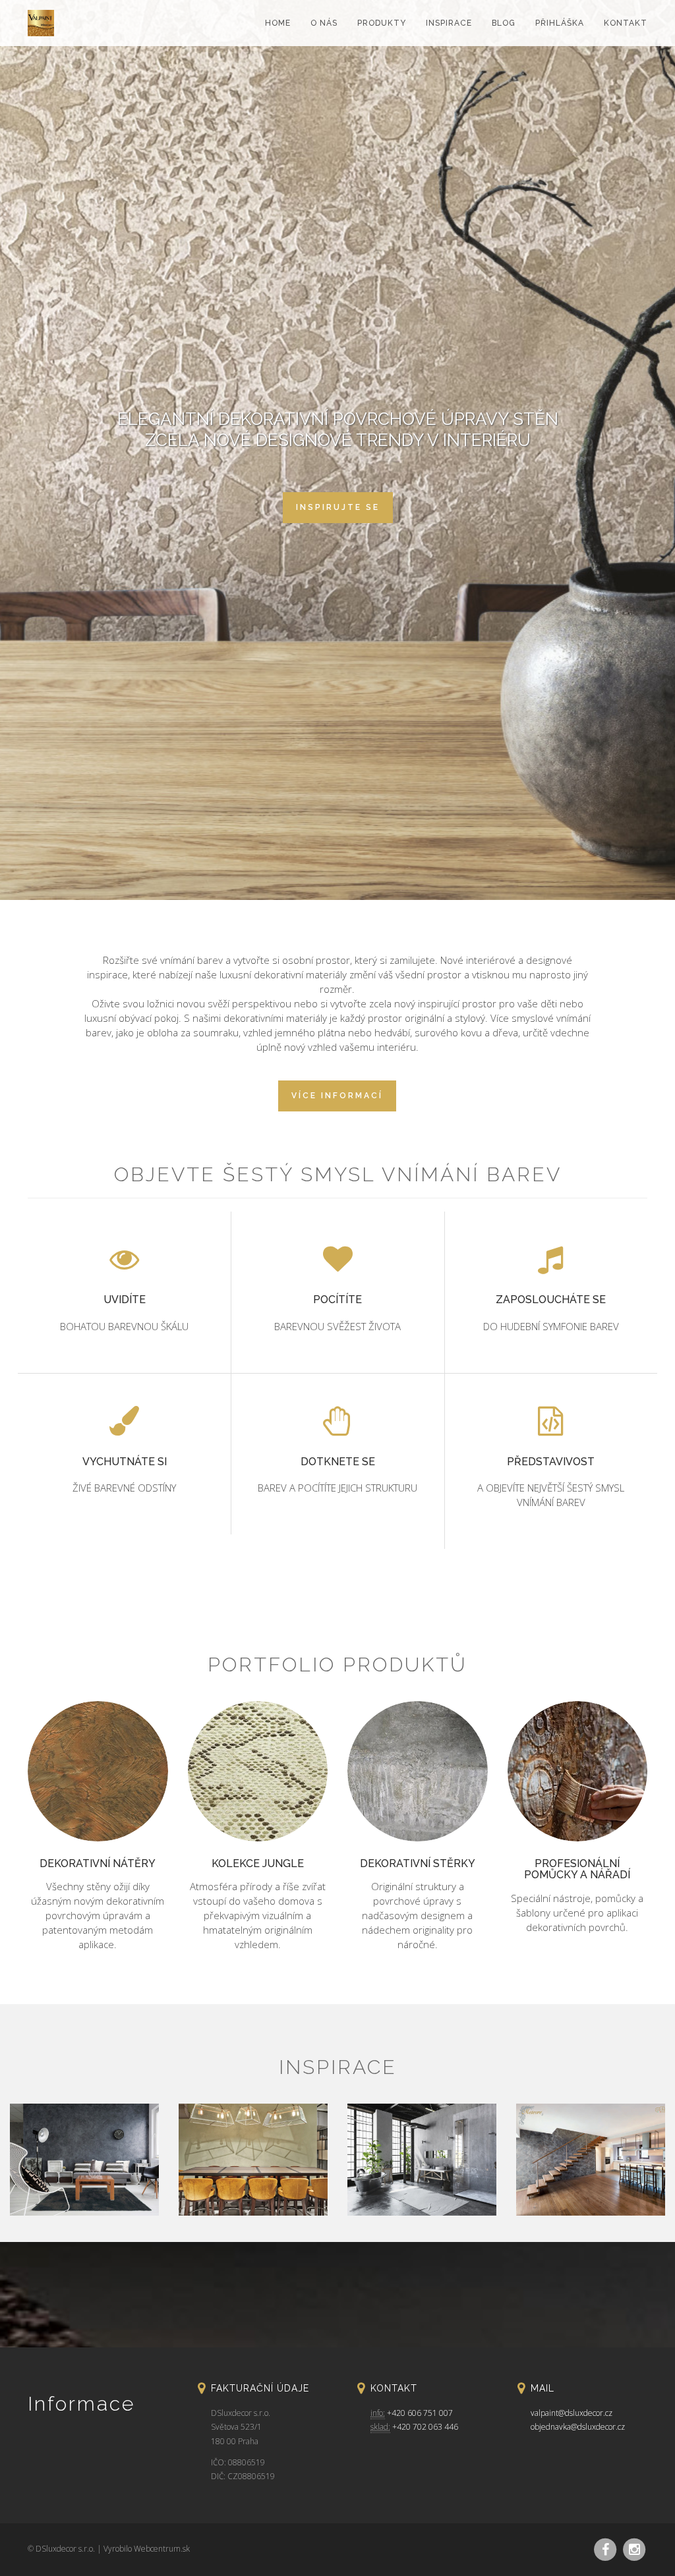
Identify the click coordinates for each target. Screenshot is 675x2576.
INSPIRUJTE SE (338, 507)
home (278, 23)
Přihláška (560, 23)
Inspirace (449, 23)
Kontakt (626, 23)
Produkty (382, 23)
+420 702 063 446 (425, 2427)
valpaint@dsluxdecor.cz (572, 2413)
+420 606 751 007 (420, 2413)
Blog (504, 23)
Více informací (337, 1096)
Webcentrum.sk (162, 2549)
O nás (324, 23)
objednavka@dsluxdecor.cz (578, 2427)
